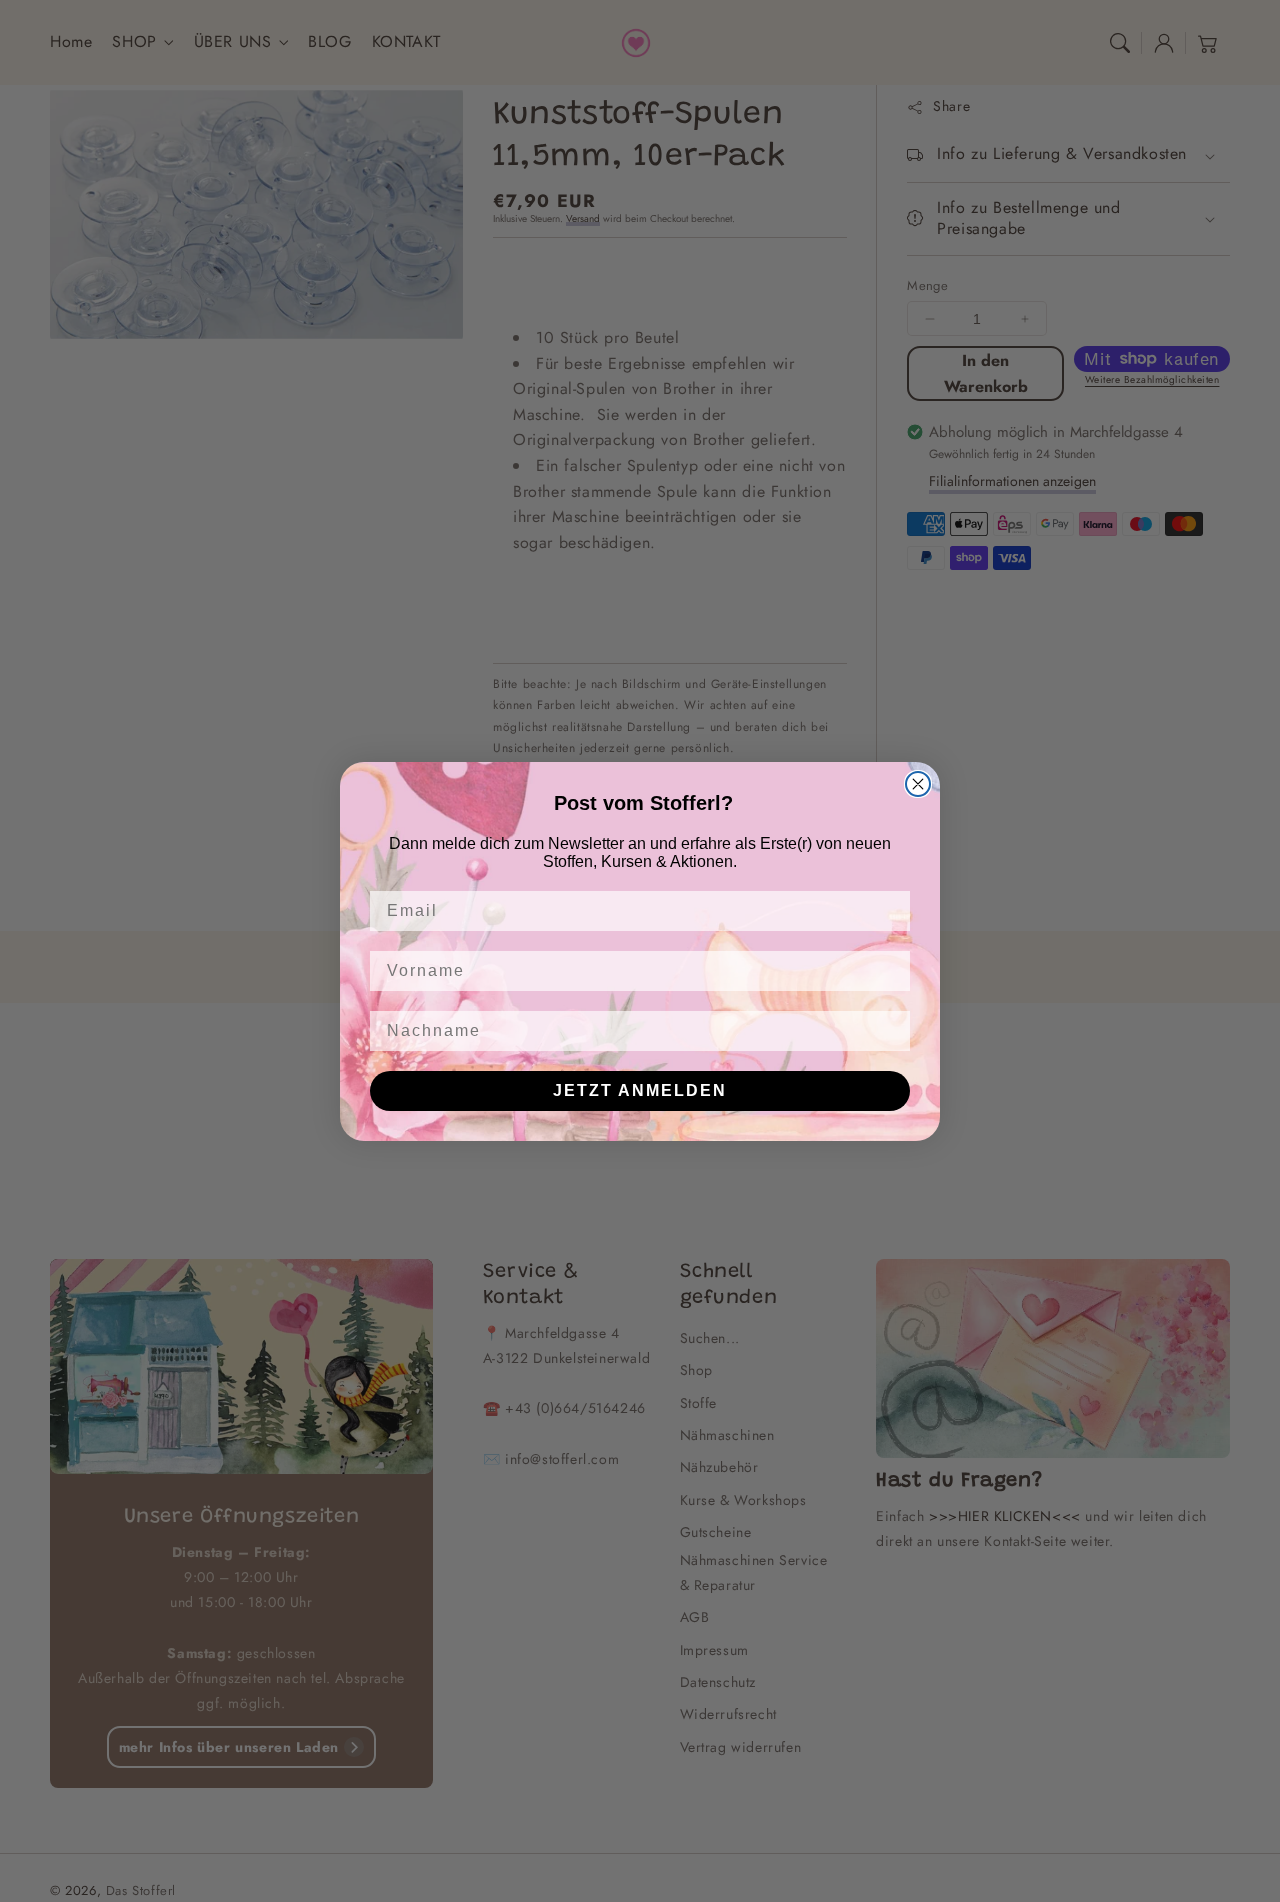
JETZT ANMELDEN (640, 1090)
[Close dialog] (918, 784)
